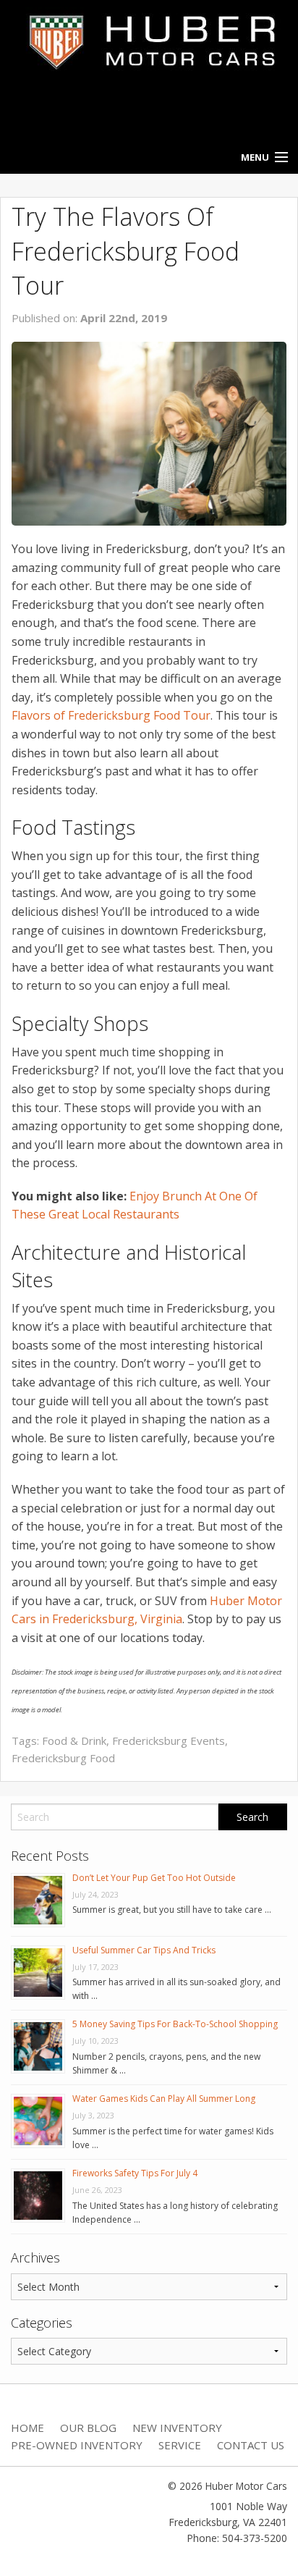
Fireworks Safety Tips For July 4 (135, 2173)
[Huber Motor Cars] (149, 41)
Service (180, 2445)
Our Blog (88, 2428)
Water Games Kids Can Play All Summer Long (164, 2099)
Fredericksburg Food (63, 1758)
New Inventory (177, 2428)
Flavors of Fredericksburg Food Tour (111, 715)
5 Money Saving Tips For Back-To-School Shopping (175, 2024)
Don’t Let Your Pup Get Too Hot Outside (154, 1878)
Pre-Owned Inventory (77, 2445)
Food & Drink (74, 1741)
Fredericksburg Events (169, 1741)
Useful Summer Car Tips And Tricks (144, 1950)
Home (27, 2428)
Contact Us (251, 2445)
